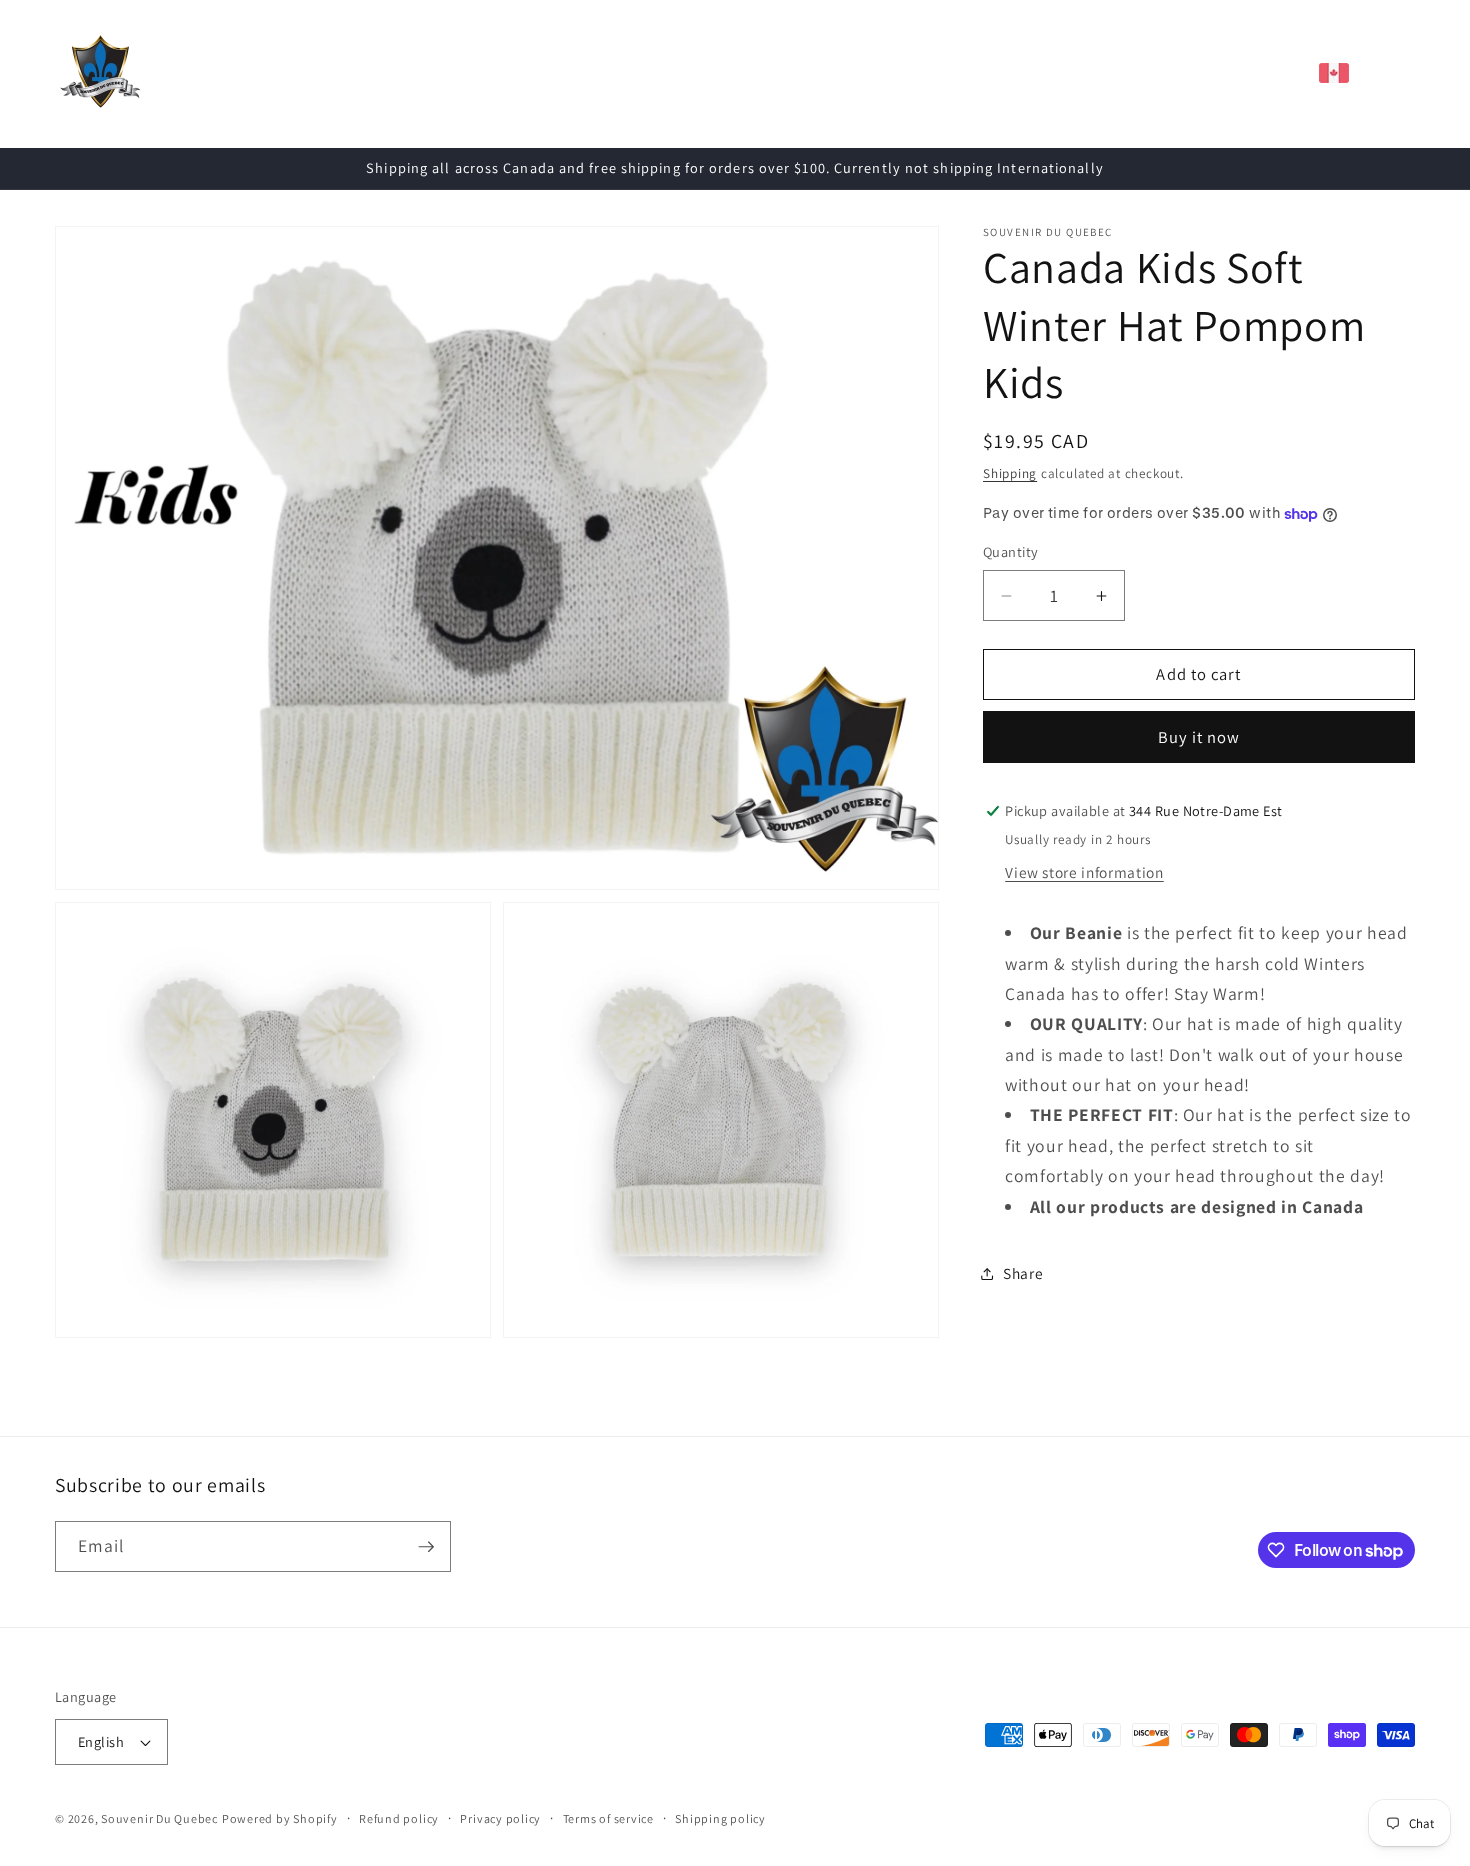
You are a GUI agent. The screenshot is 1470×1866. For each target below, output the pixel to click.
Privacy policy (500, 1818)
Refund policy (399, 1818)
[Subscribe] (426, 1547)
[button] (406, 73)
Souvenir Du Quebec (159, 1818)
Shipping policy (720, 1818)
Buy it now (1199, 737)
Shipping (1010, 473)
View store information (1084, 872)
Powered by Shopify (280, 1818)
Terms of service (608, 1818)
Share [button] (1023, 1273)
